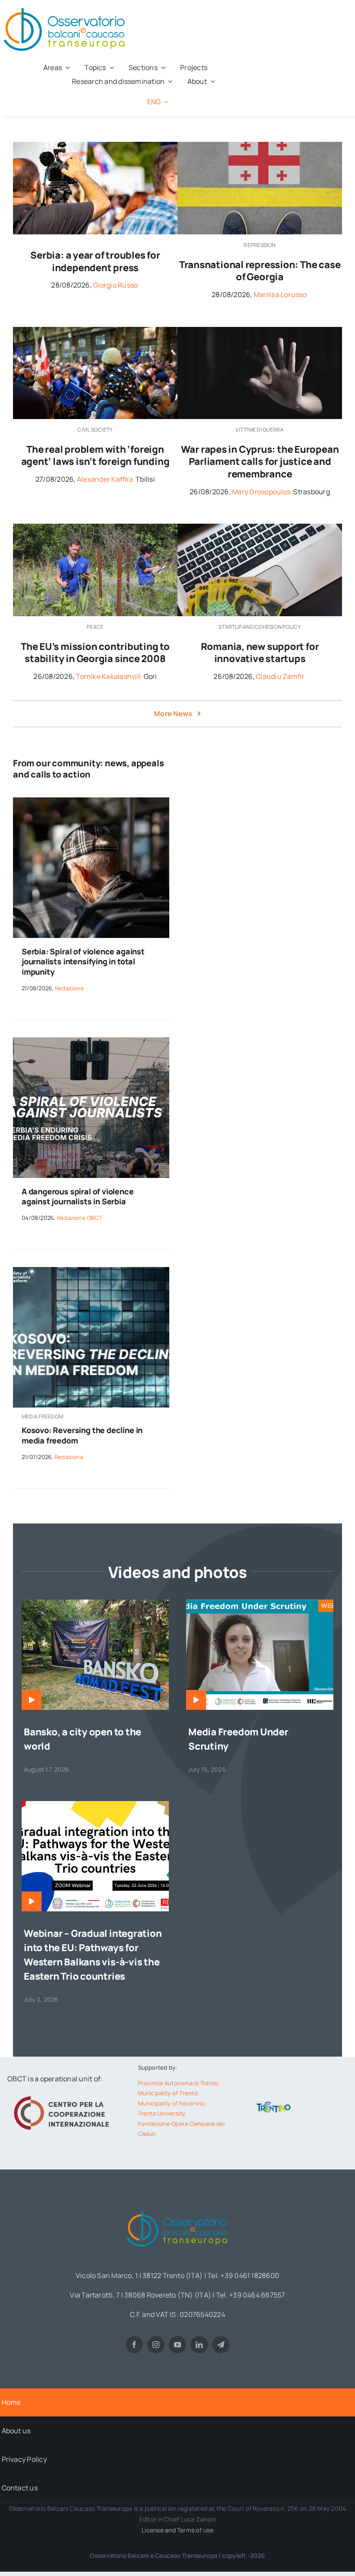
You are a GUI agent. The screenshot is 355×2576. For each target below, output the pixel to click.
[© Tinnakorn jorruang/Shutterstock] (260, 330)
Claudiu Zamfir (280, 676)
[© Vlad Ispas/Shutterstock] (260, 527)
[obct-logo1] (177, 2208)
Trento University (162, 2113)
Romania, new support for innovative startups (260, 653)
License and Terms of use (177, 2530)
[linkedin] (199, 2345)
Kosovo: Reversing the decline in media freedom (82, 1435)
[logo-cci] (64, 2095)
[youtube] (177, 2345)
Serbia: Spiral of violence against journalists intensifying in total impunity (83, 962)
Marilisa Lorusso (280, 294)
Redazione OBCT (79, 1218)
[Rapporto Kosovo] (91, 1270)
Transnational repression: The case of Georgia (260, 271)
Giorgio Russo (115, 285)
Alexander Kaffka (105, 479)
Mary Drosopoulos (261, 492)
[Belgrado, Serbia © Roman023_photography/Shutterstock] (95, 145)
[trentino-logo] (274, 2104)
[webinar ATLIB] (260, 1603)
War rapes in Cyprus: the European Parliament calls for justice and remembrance (260, 462)
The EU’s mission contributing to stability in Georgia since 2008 (95, 653)
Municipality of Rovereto (172, 2103)
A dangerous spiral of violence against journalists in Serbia (78, 1196)
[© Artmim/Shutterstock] (260, 145)
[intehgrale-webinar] (95, 1805)
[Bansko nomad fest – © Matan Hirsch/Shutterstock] (95, 1603)
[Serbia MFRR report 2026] (91, 1041)
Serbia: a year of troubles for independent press (95, 261)
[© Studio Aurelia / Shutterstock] (91, 801)
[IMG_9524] (95, 527)
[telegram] (221, 2345)
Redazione (69, 988)
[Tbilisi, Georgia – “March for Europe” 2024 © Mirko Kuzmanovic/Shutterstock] (95, 330)
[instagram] (156, 2345)
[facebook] (134, 2345)
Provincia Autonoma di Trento (179, 2083)
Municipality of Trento (168, 2093)
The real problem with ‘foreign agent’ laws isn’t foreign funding (95, 456)
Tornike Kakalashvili (108, 676)
